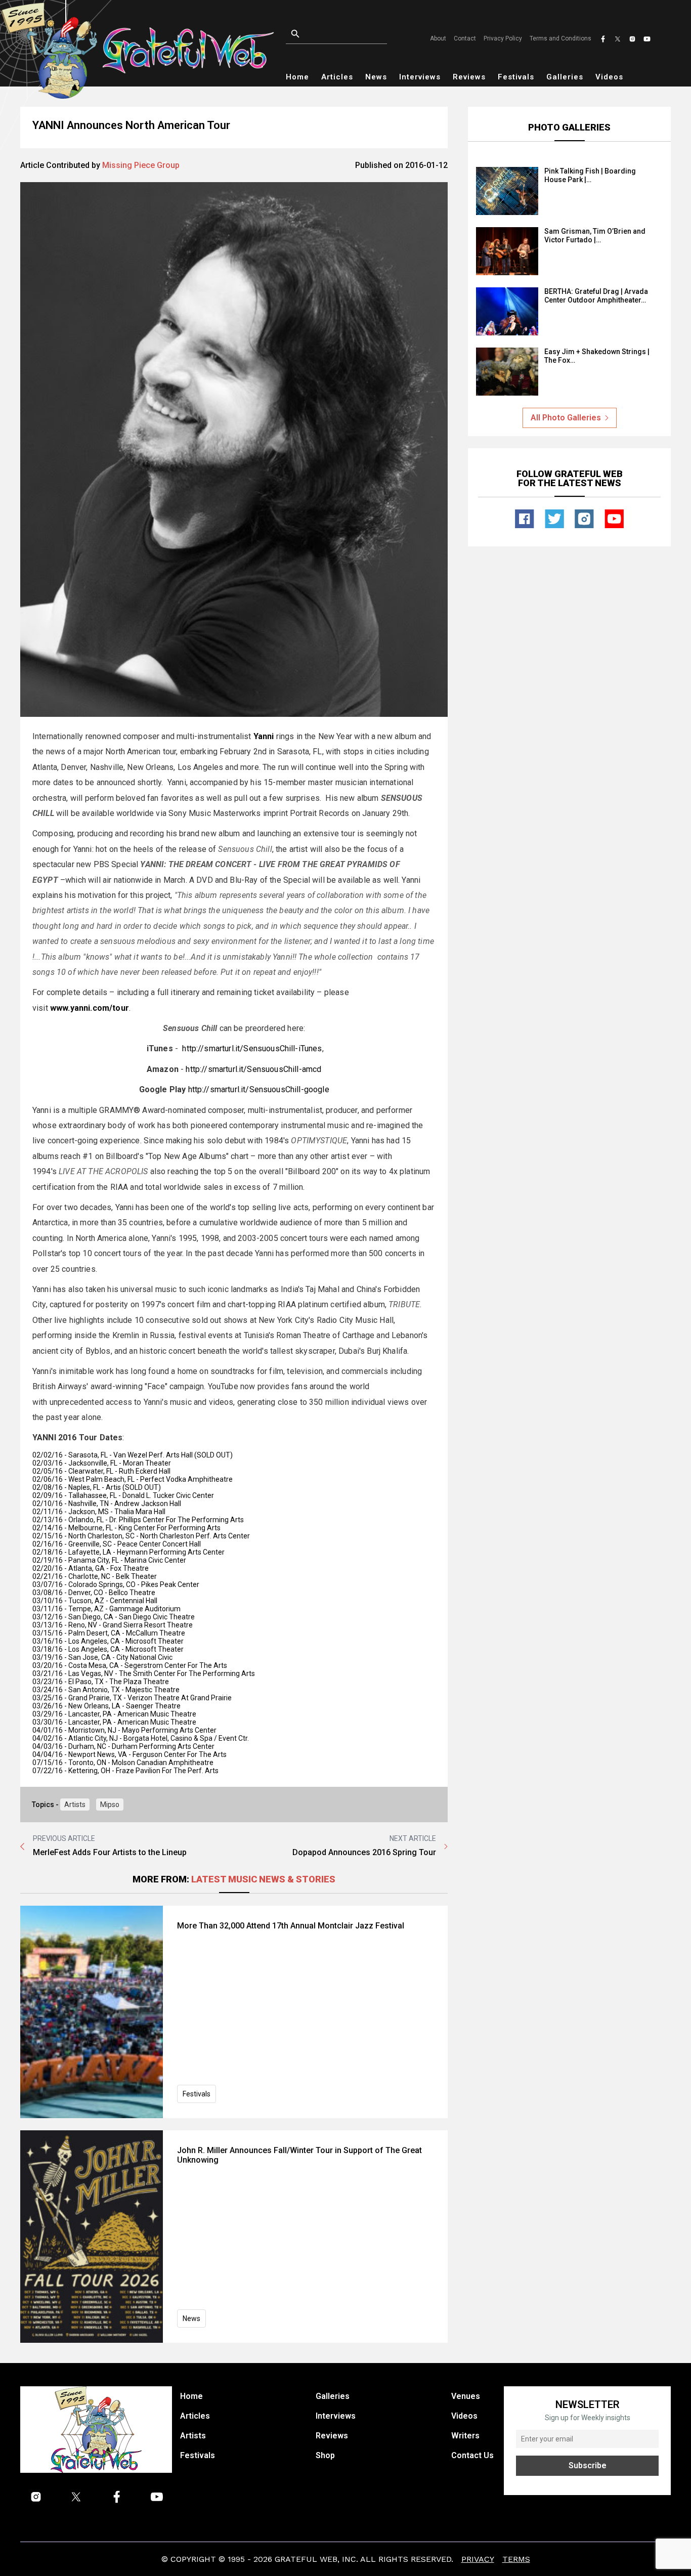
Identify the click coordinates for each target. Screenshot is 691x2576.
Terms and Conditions (560, 38)
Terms (516, 2559)
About (438, 38)
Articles (337, 77)
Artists (75, 1805)
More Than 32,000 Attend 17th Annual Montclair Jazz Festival (291, 1926)
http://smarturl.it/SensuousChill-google (259, 1089)
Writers (465, 2436)
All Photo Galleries (566, 418)
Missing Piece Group (141, 165)
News (376, 77)
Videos (609, 77)
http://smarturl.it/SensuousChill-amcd (253, 1069)
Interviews (420, 77)
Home (297, 77)
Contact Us (472, 2455)
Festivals (516, 77)
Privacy (478, 2559)
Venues (466, 2396)
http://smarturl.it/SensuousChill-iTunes (252, 1048)
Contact (465, 38)
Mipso (110, 1805)
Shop (325, 2455)
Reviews (469, 77)
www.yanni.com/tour (90, 1008)
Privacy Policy (503, 38)
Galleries (565, 77)
